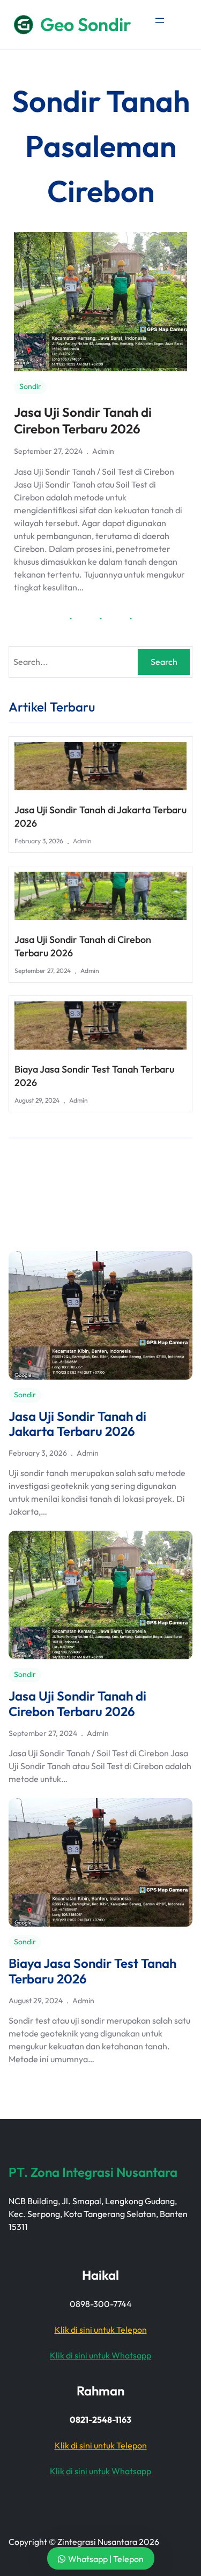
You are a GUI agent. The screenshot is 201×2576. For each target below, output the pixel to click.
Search (164, 662)
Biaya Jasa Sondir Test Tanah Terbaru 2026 (94, 1076)
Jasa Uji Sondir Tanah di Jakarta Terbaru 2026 (100, 817)
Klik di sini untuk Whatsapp (100, 2355)
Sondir (30, 386)
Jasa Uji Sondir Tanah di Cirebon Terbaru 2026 (83, 420)
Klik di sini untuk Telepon (101, 2330)
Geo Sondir (86, 24)
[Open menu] (160, 20)
